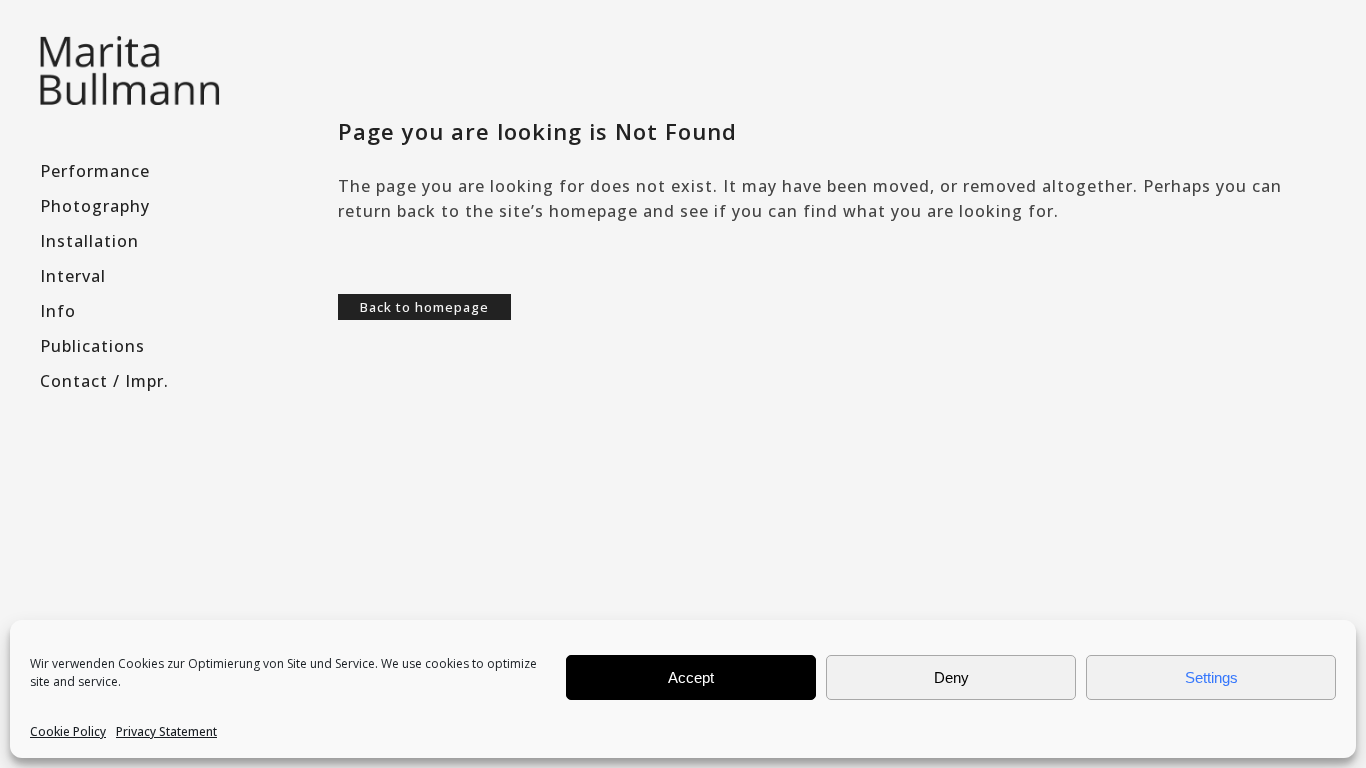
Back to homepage (424, 307)
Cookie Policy (68, 731)
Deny (951, 677)
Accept (691, 677)
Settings (1211, 677)
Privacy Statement (166, 731)
